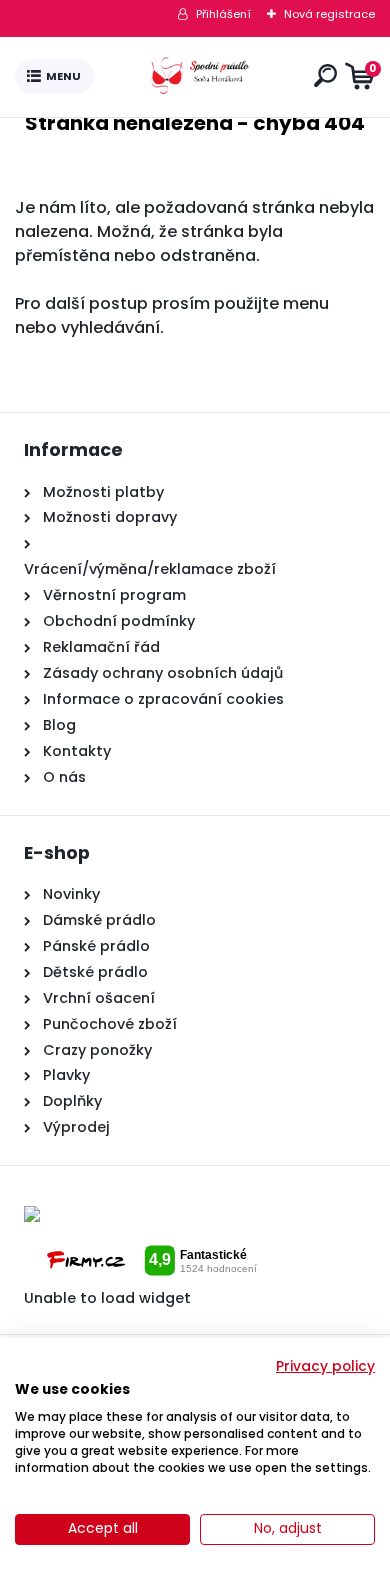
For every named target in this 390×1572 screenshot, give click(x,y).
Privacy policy (325, 1366)
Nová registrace (329, 14)
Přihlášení (223, 14)
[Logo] (200, 77)
